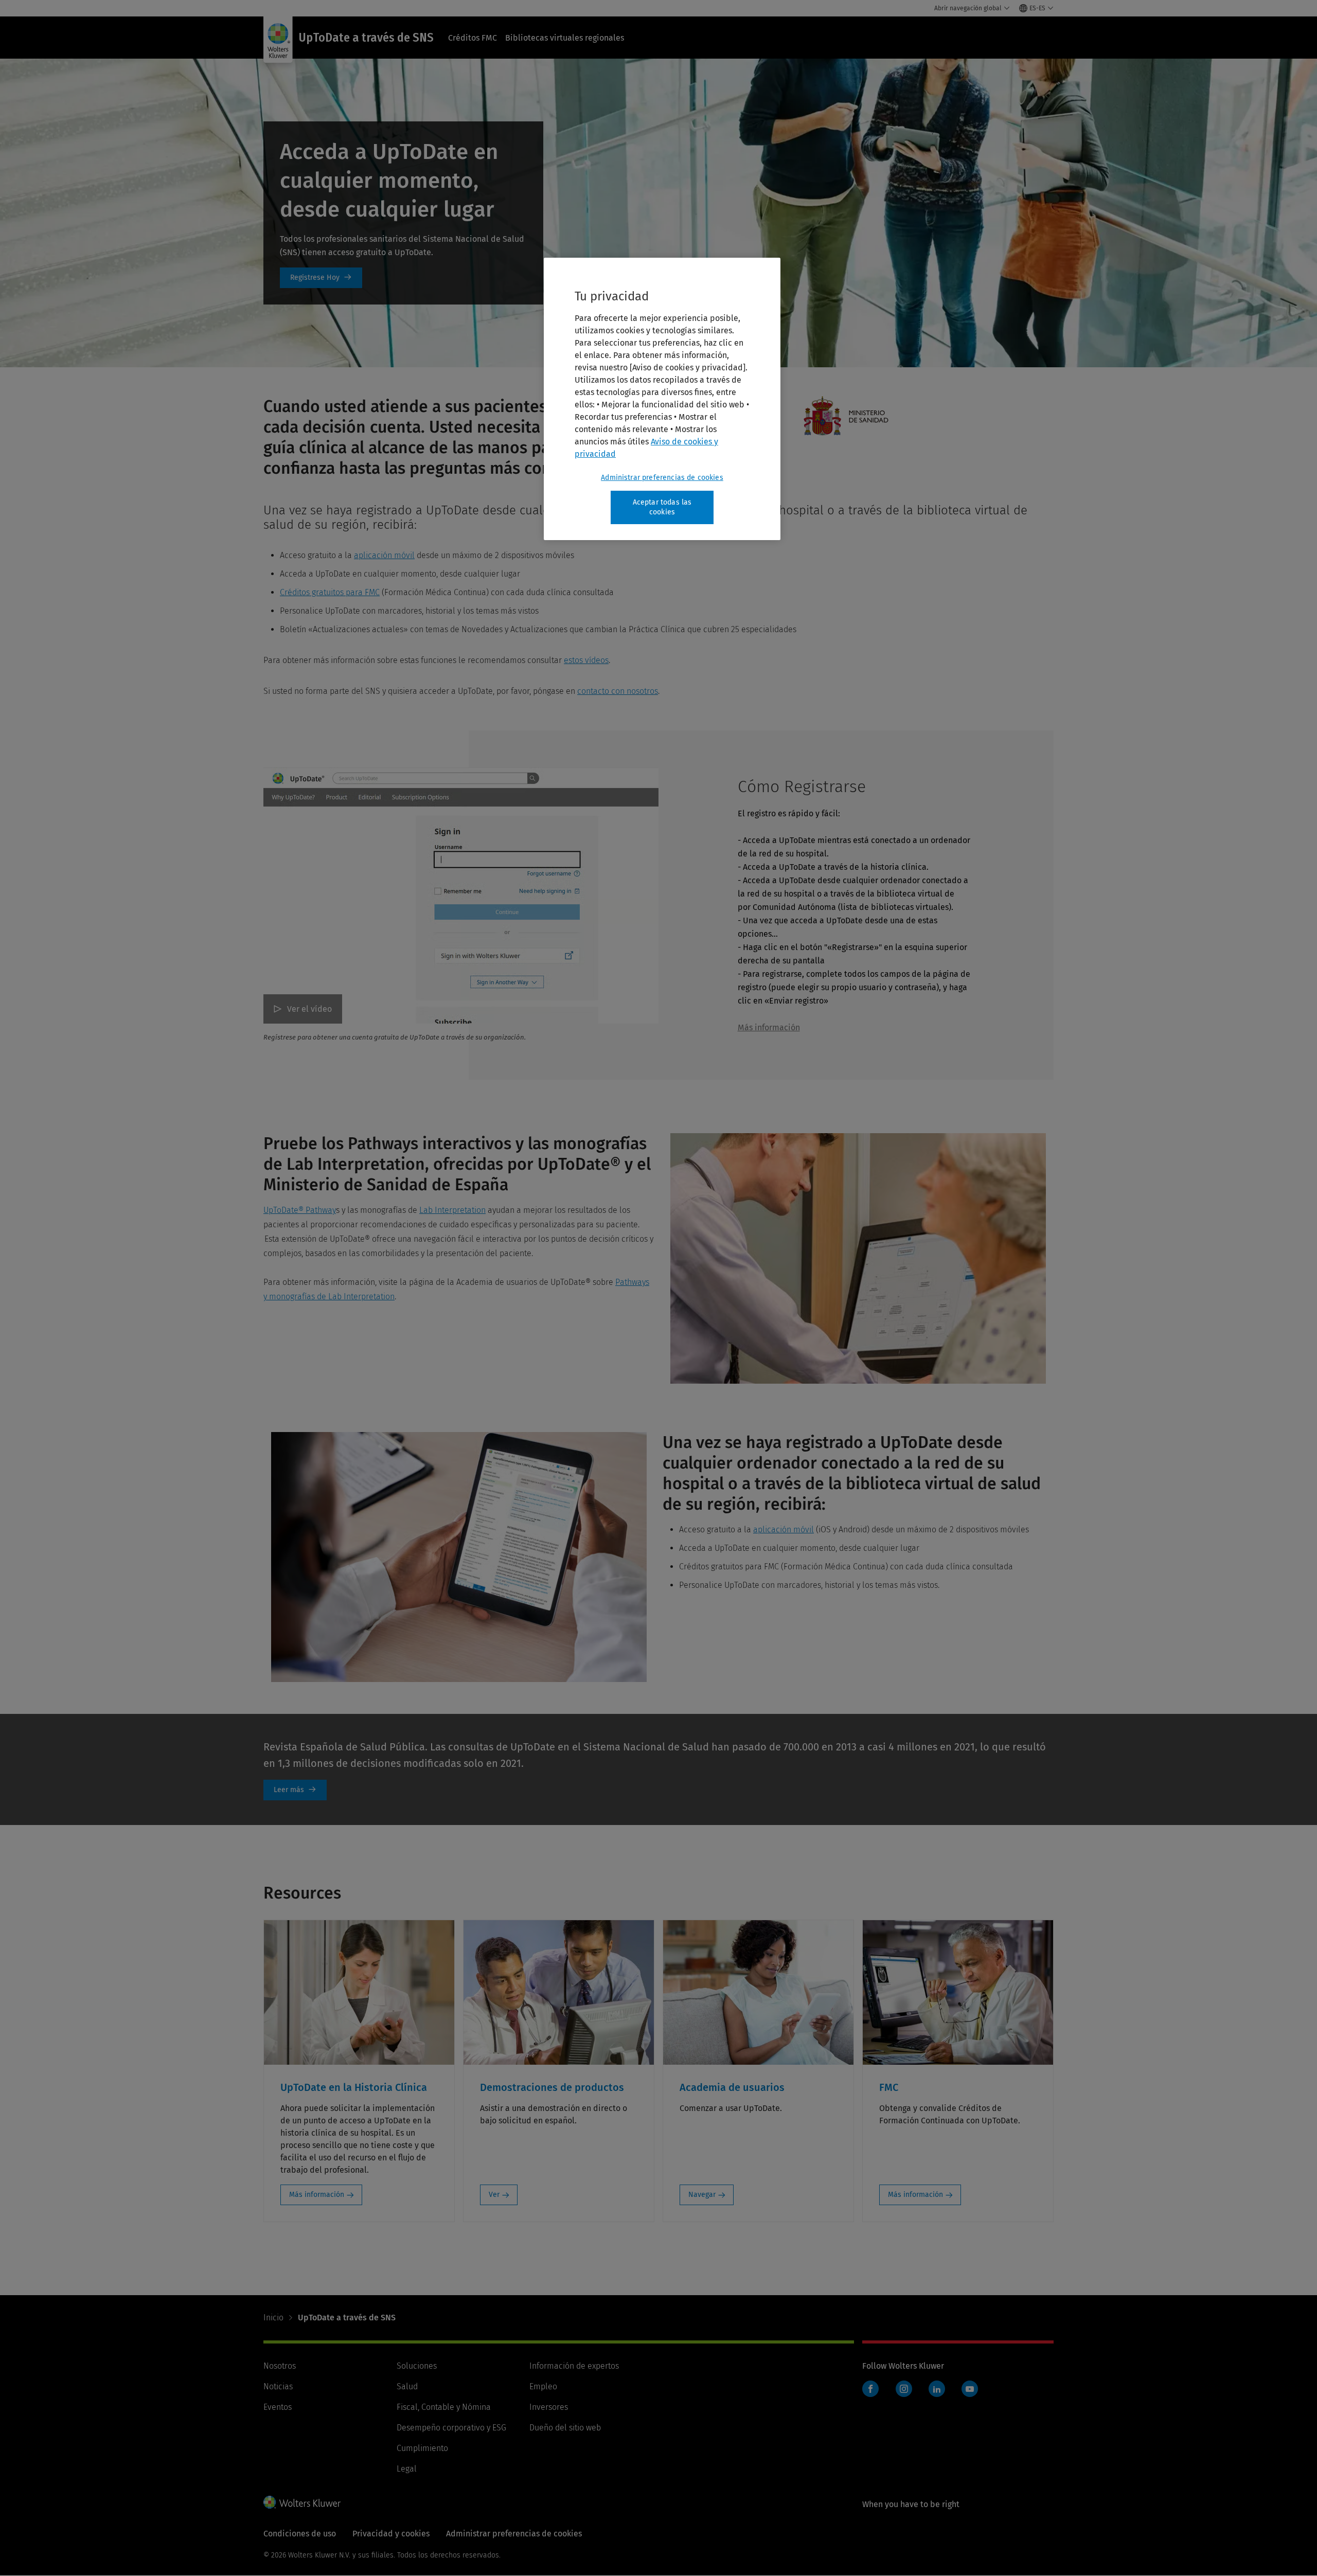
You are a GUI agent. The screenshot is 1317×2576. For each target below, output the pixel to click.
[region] (662, 399)
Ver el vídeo (309, 1009)
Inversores (549, 2407)
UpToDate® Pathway (300, 1210)
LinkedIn (937, 2389)
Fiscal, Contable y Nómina (444, 2407)
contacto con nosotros (618, 691)
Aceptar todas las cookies (662, 507)
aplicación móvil (384, 555)
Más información (769, 1027)
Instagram (904, 2389)
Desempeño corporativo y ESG (451, 2428)
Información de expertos (574, 2366)
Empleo (543, 2386)
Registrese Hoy (321, 278)
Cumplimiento (422, 2448)
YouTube (970, 2389)
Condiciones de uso (300, 2534)
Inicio (273, 2318)
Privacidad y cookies (391, 2534)
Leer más (295, 1790)
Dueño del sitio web (565, 2428)
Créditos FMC (473, 38)
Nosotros (280, 2366)
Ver (494, 2195)
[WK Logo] (302, 2502)
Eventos (278, 2407)
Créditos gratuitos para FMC (330, 592)
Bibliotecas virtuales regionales (565, 38)
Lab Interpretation (452, 1210)
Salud (407, 2386)
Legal (407, 2469)
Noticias (278, 2386)
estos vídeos (586, 660)
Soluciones (417, 2366)
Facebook (870, 2389)
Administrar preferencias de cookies (662, 478)
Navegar (702, 2195)
